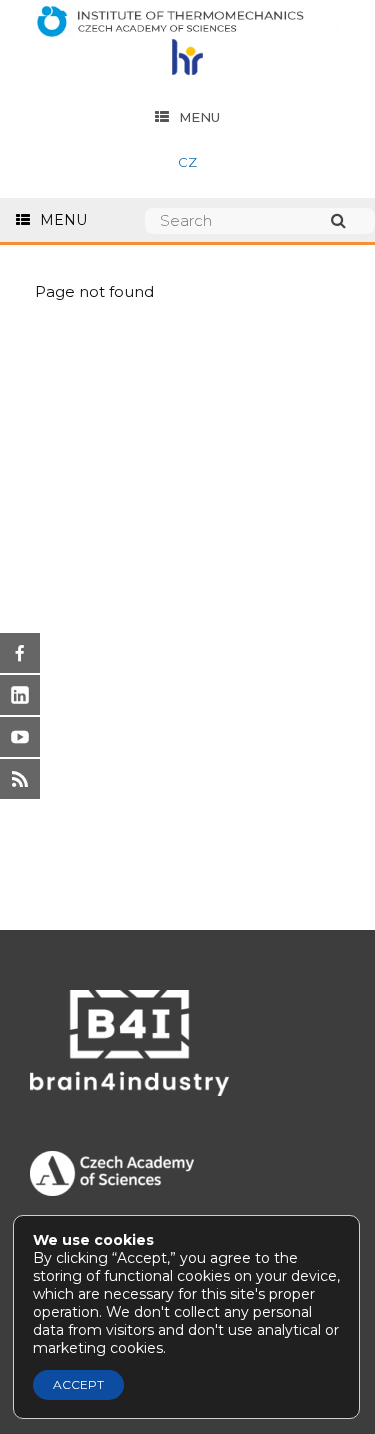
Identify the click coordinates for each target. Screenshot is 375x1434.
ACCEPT (78, 1384)
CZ (187, 162)
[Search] (348, 220)
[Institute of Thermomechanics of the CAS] (187, 22)
